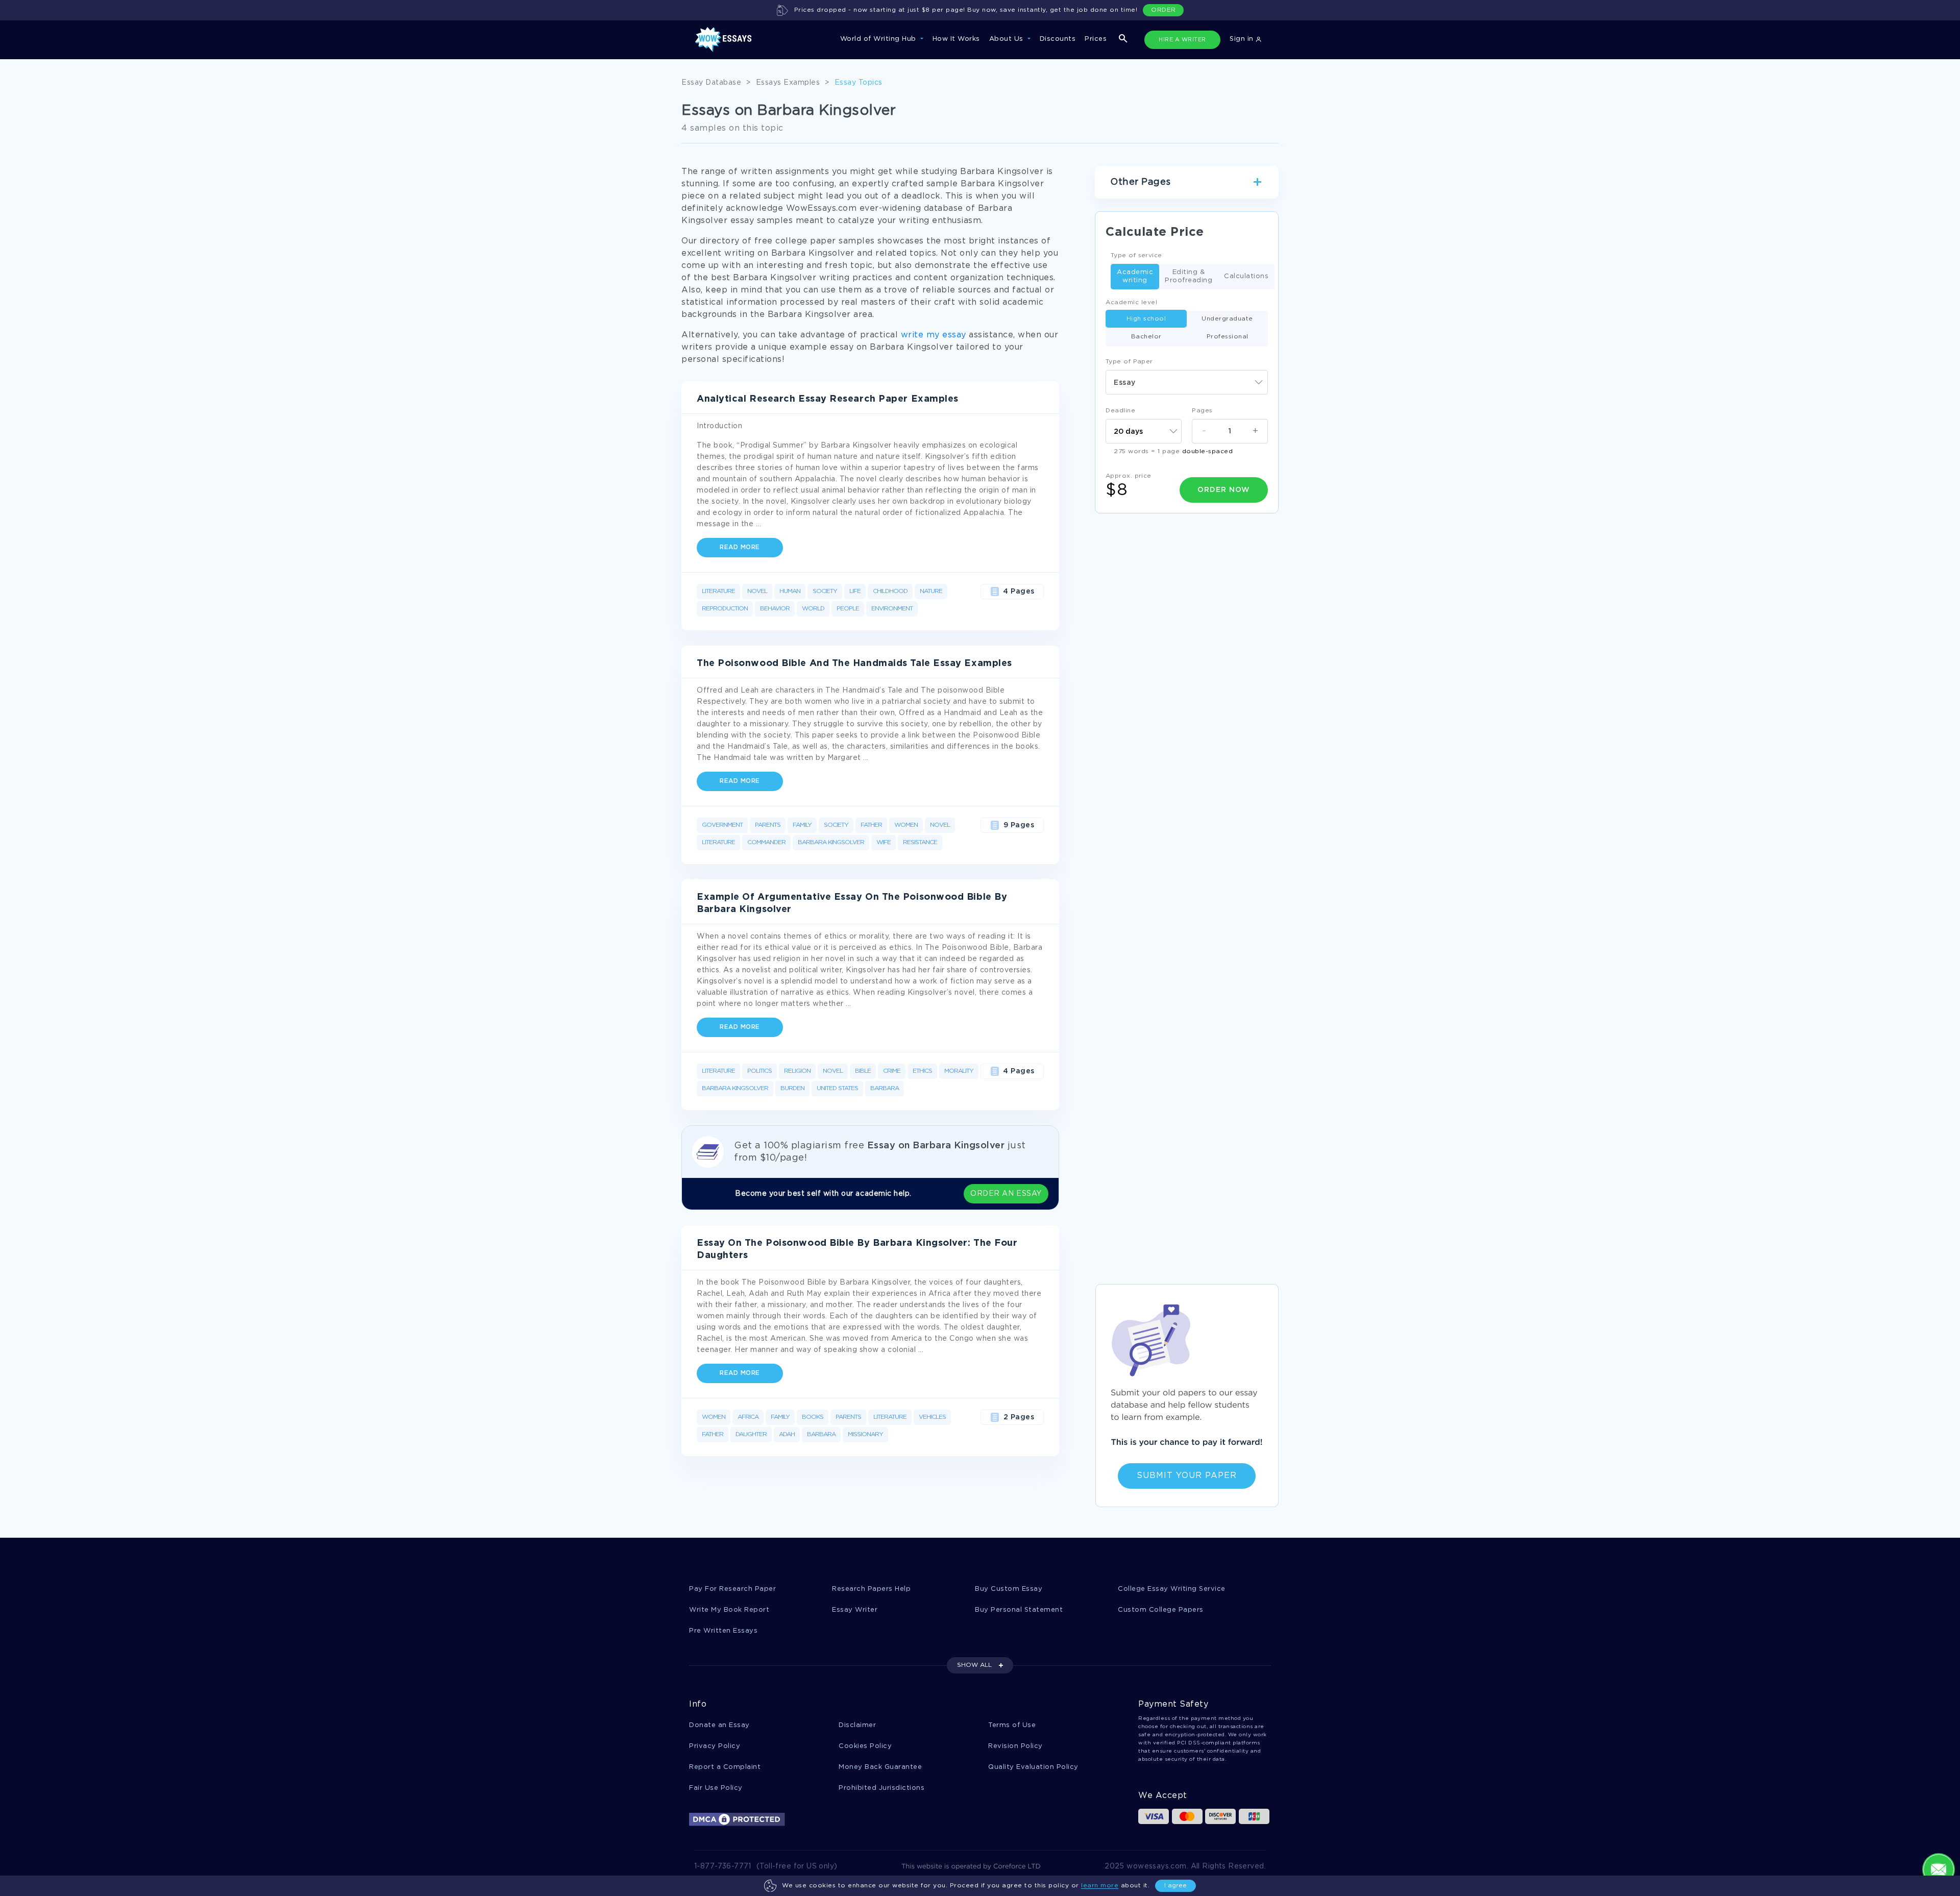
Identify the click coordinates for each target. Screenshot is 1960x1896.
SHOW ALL (974, 1665)
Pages (1202, 411)
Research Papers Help (871, 1589)
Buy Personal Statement (1019, 1610)
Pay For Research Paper (732, 1589)
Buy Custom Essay (1009, 1589)
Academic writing (1135, 276)
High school (1146, 319)
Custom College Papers (1161, 1610)
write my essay (934, 335)
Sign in (1243, 39)
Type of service (1136, 255)
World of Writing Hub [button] (879, 39)
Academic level (1131, 302)
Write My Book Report (729, 1610)
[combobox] (1187, 382)
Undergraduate (1227, 319)
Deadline (1120, 411)
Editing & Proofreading (1189, 276)
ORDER (1163, 10)
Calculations (1246, 276)
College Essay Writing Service (1172, 1589)
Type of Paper (1129, 362)
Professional (1228, 337)
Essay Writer (855, 1610)
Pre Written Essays (723, 1631)
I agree (1175, 1886)
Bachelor (1146, 337)
